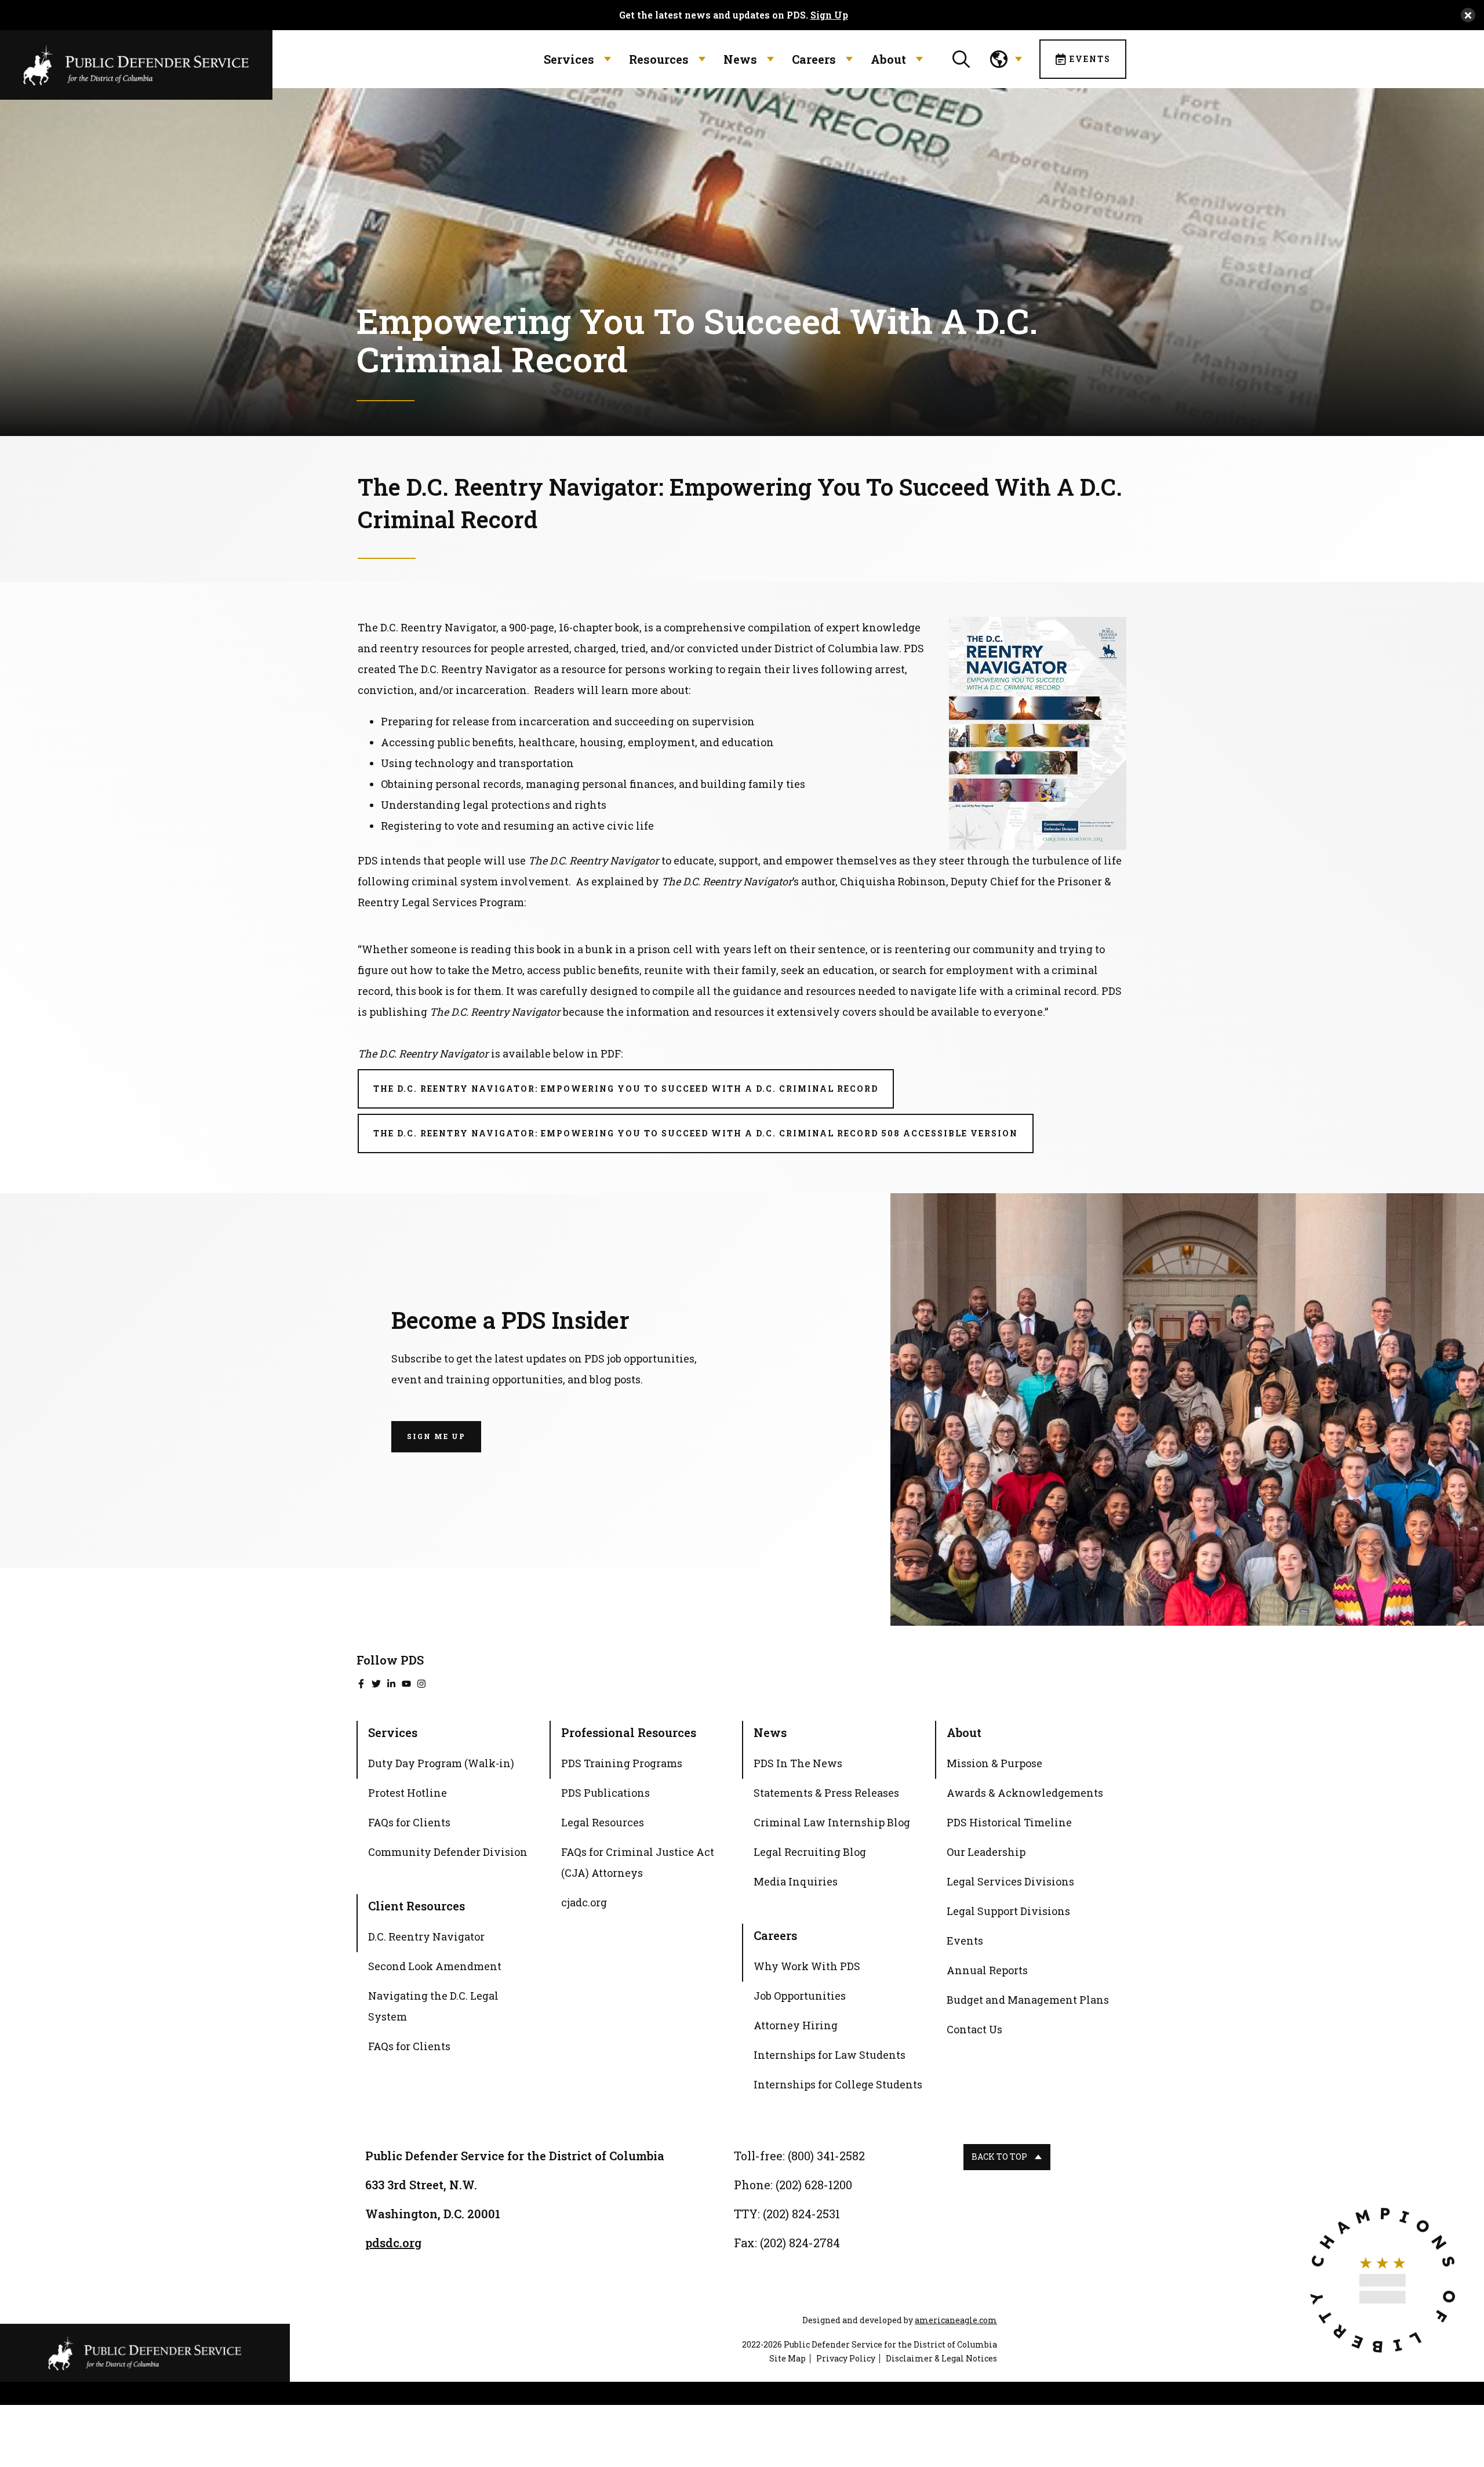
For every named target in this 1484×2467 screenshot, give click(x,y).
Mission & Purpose (994, 1763)
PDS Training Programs (622, 1763)
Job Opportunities (800, 1996)
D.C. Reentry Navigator (426, 1936)
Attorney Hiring (796, 2025)
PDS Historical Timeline (1009, 1822)
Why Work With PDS (807, 1966)
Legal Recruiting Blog (810, 1852)
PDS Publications (605, 1793)
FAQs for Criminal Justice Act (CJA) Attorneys (638, 1862)
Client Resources (417, 1906)
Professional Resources (629, 1732)
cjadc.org (584, 1904)
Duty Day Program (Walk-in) (441, 1763)
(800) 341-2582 (826, 2156)
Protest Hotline (408, 1793)
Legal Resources (603, 1822)
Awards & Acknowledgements (1025, 1793)
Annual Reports (987, 1970)
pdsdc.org (393, 2243)
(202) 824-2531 (801, 2214)
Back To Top (999, 2157)
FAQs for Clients (409, 1822)
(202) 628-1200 (814, 2185)
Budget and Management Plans (1028, 2000)
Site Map (788, 2358)
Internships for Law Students (830, 2055)
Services (569, 59)
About (888, 59)
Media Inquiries (796, 1881)
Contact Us (974, 2029)
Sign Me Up (436, 1436)
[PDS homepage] (145, 2353)
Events (1090, 59)
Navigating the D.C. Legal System (433, 2006)
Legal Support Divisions (1008, 1911)
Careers (814, 59)
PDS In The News (798, 1763)
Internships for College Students (838, 2084)
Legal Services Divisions (1010, 1881)
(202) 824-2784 (800, 2243)
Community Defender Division (448, 1852)
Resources (659, 59)
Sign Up (829, 15)
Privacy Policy (846, 2358)
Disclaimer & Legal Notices (941, 2358)
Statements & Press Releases (826, 1793)
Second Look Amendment (435, 1966)
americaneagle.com (956, 2320)
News (740, 59)
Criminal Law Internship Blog (832, 1822)
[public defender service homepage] (136, 64)
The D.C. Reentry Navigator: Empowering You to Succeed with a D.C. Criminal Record (634, 1096)
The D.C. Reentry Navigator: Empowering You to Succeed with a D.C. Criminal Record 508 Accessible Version (703, 1140)
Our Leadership (986, 1852)
